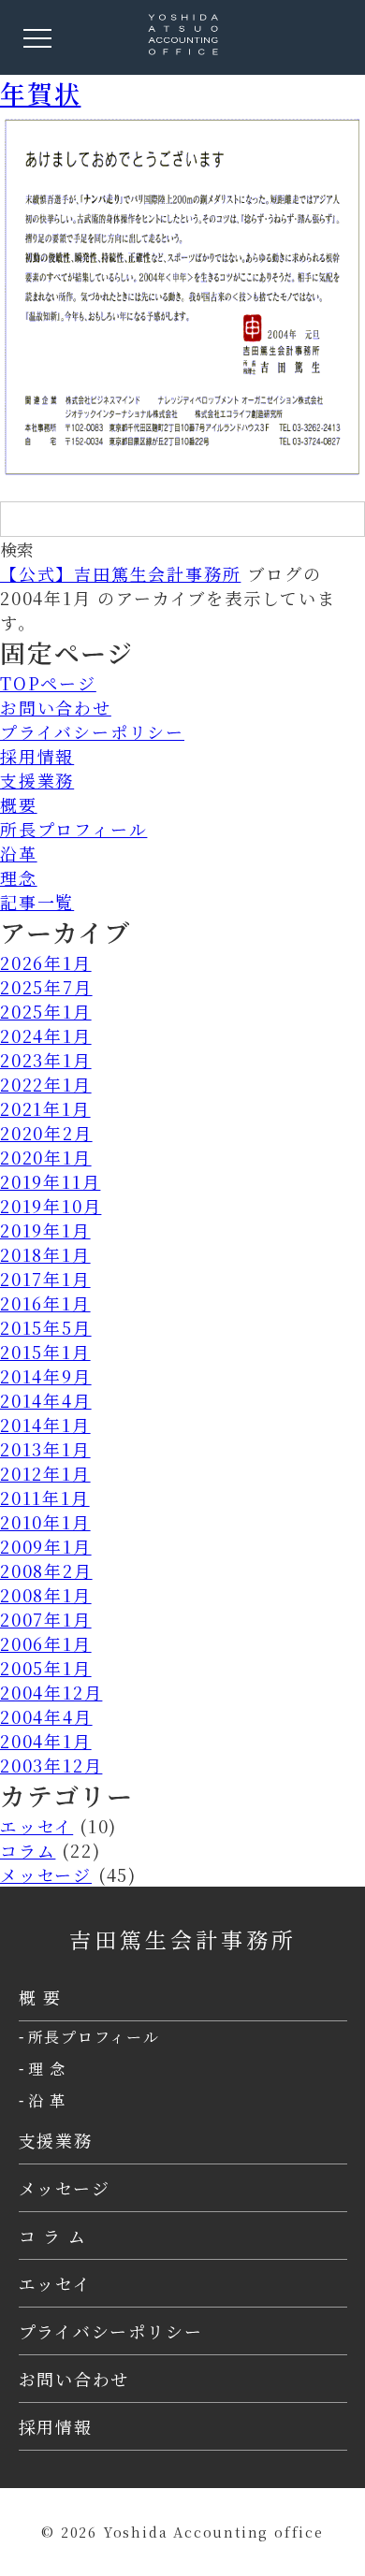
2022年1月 (46, 1084)
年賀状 (40, 93)
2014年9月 (46, 1376)
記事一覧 (37, 902)
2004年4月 (46, 1716)
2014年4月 (46, 1400)
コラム (28, 1850)
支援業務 (37, 780)
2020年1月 (46, 1157)
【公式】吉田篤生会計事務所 (120, 573)
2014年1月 (45, 1425)
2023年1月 (46, 1060)
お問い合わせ (56, 707)
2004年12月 (51, 1692)
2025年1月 (46, 1011)
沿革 (19, 853)
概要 (19, 804)
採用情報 (37, 756)
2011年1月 (45, 1498)
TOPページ (48, 683)
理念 (19, 877)
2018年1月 (45, 1254)
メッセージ (46, 1874)
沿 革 (47, 2100)
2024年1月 (46, 1035)
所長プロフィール (73, 829)
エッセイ (36, 1826)
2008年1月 (46, 1595)
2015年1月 (45, 1352)
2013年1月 (45, 1449)
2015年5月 (46, 1327)
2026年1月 (46, 962)
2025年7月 (46, 987)
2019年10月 (51, 1206)
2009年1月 (46, 1546)
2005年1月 (46, 1668)
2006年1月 (46, 1643)
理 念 (47, 2069)
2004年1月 (46, 1741)
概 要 (40, 1997)
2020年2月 (46, 1133)
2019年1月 (45, 1230)
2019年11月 (50, 1181)
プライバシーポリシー (92, 731)
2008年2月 (46, 1570)
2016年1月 (45, 1303)
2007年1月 (46, 1619)
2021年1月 (45, 1108)
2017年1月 (45, 1279)
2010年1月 (45, 1522)
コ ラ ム (53, 2236)
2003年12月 (51, 1765)
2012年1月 (45, 1473)
